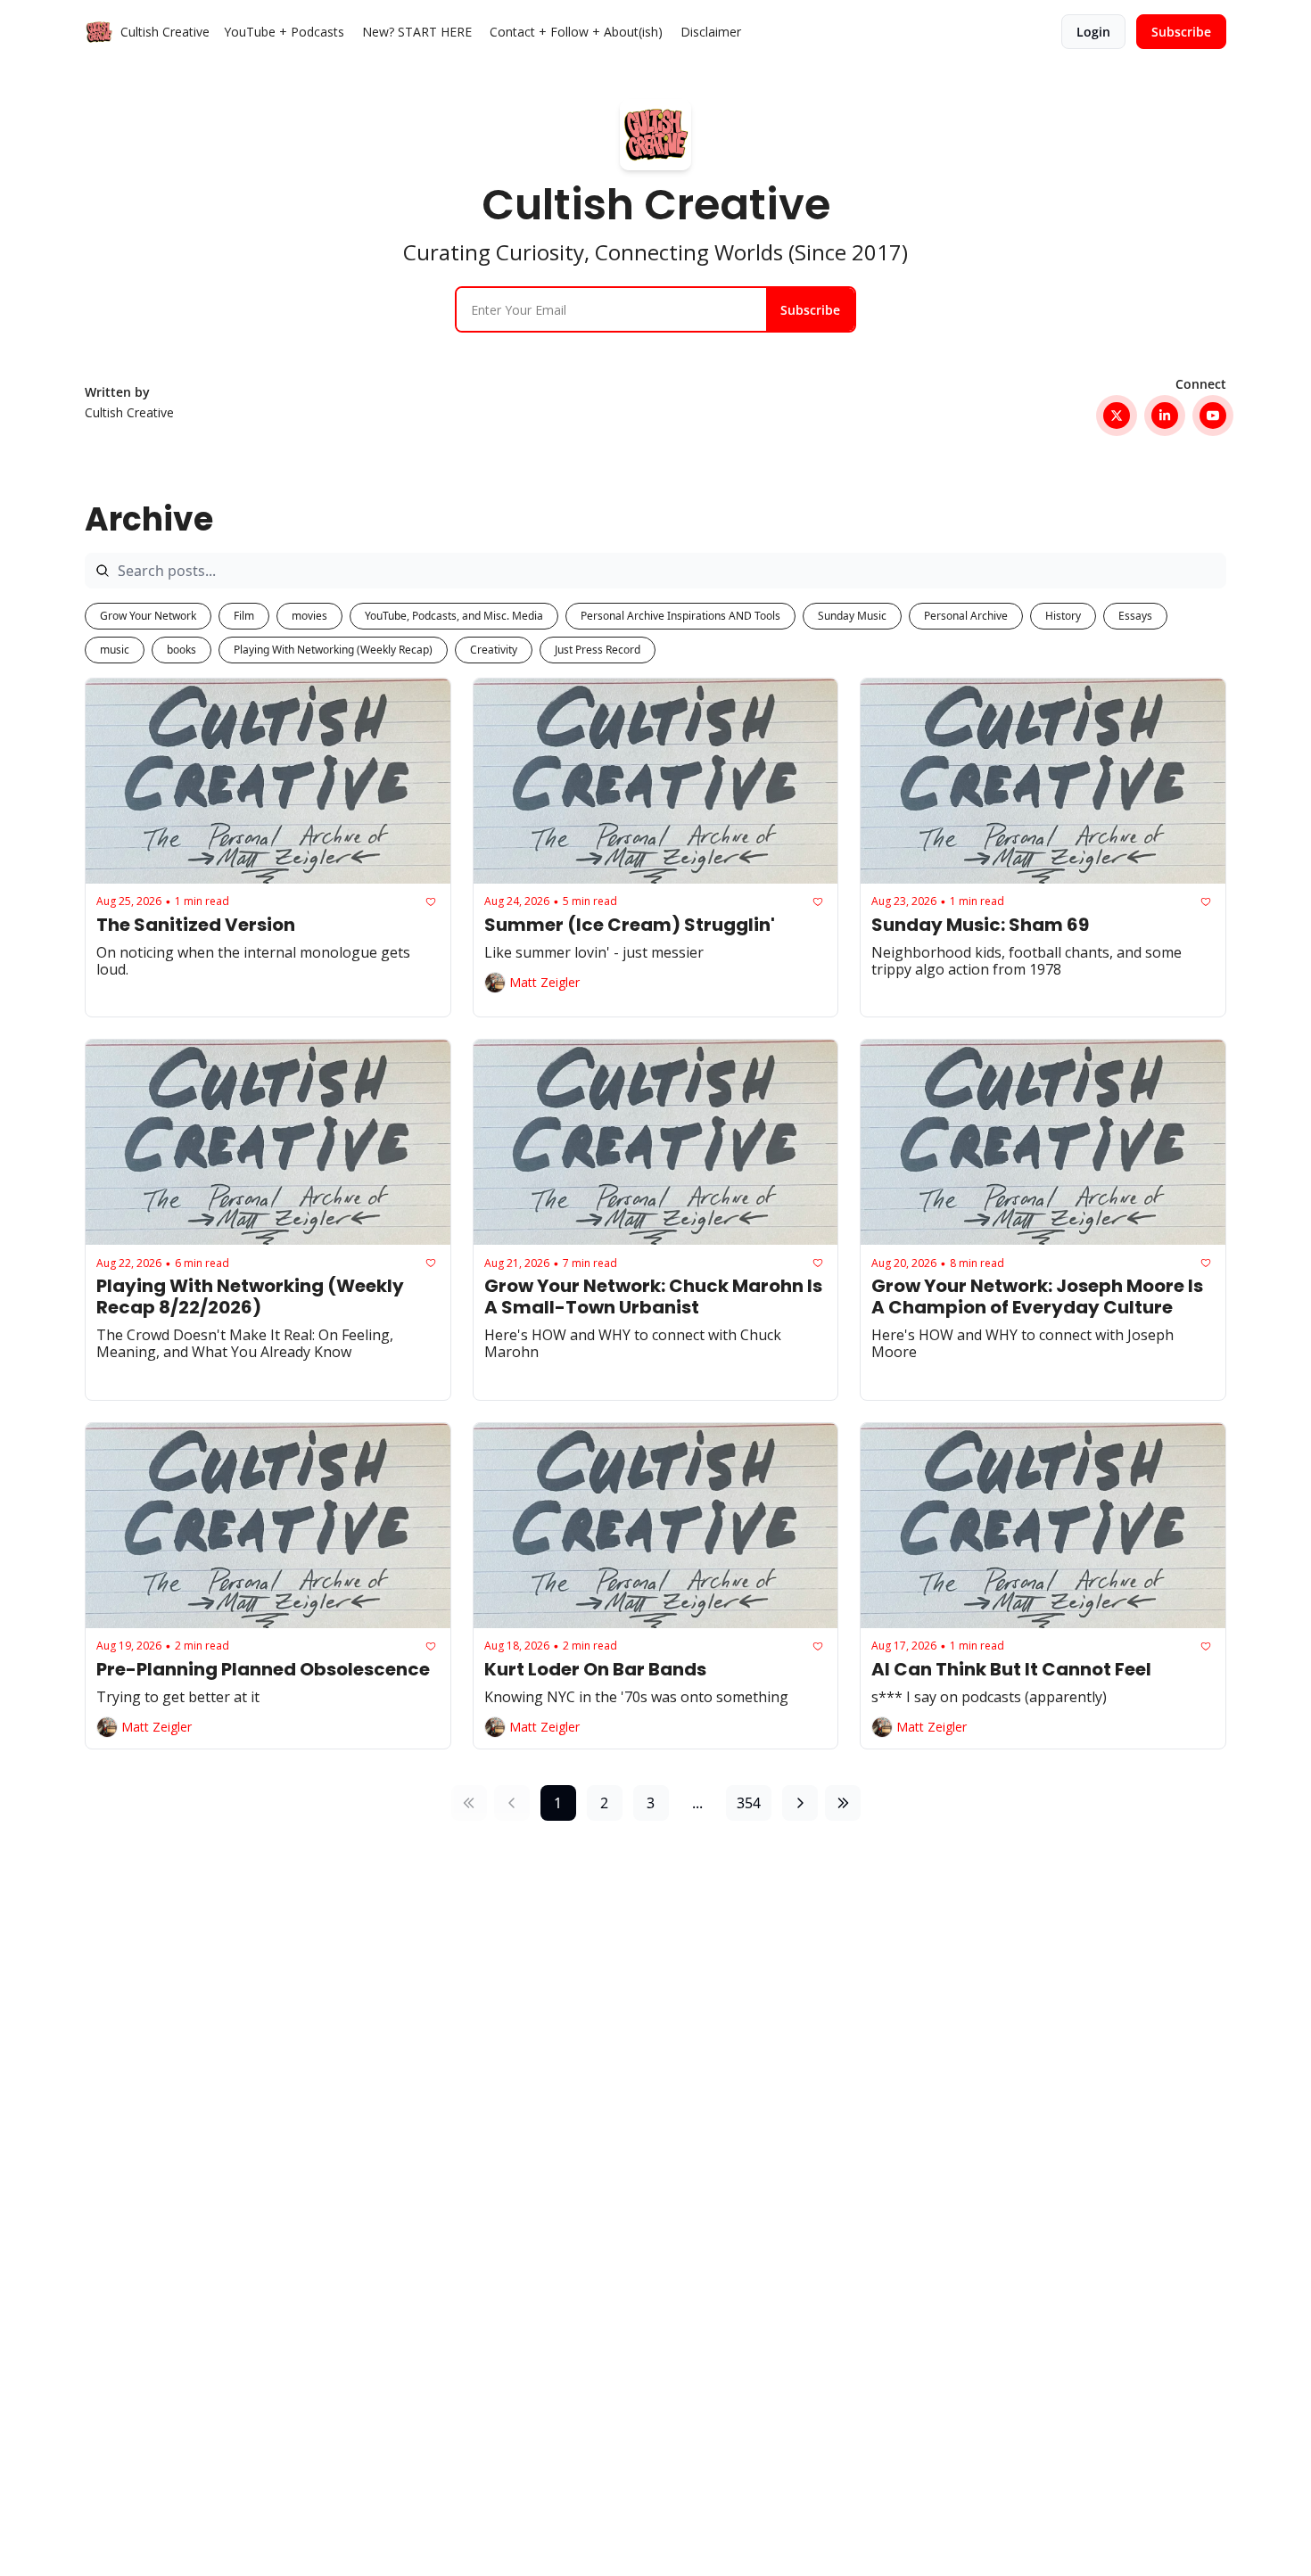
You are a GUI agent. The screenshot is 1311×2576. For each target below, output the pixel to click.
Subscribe (810, 310)
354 (749, 1803)
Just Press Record (598, 650)
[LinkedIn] (1165, 416)
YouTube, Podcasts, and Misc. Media (454, 616)
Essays (1135, 616)
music (115, 650)
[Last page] (843, 1803)
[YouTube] (1213, 416)
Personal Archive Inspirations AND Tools (680, 616)
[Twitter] (1117, 416)
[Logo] (99, 32)
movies (309, 616)
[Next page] (800, 1803)
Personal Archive (966, 616)
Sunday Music (852, 616)
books (181, 650)
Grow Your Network (148, 616)
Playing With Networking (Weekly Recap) (333, 650)
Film (244, 616)
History (1063, 616)
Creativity (494, 650)
